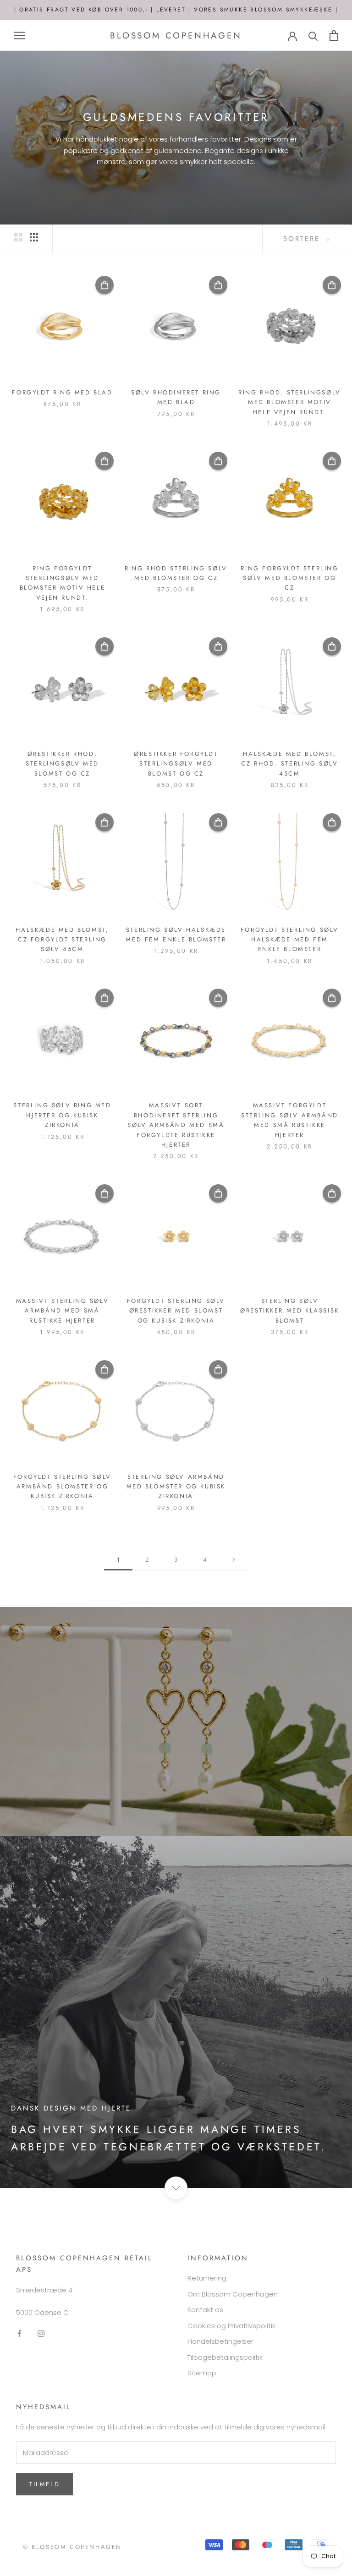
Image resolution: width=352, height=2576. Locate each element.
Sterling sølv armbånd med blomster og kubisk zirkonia (176, 1487)
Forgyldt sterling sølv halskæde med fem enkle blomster (290, 940)
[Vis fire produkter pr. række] (34, 237)
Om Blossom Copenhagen (233, 2294)
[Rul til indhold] (176, 2188)
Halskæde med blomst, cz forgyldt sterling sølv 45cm (62, 940)
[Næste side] (234, 1560)
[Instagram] (41, 2333)
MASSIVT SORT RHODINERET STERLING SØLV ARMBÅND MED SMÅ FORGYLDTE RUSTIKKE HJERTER (176, 1125)
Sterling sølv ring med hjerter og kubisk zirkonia (62, 1115)
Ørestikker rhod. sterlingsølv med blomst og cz (62, 764)
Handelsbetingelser (220, 2341)
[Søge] (313, 36)
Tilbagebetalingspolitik (225, 2357)
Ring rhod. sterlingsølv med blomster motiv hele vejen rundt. (290, 402)
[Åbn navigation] (19, 36)
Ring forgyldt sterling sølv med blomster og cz (289, 578)
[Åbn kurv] (334, 36)
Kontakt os (205, 2310)
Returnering (207, 2278)
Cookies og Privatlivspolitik (231, 2326)
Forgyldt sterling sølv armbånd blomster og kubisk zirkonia (62, 1487)
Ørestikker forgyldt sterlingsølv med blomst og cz (176, 764)
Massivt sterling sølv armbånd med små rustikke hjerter (63, 1311)
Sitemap (202, 2373)
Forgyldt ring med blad (62, 392)
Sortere (303, 239)
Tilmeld (44, 2484)
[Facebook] (19, 2333)
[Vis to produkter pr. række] (18, 237)
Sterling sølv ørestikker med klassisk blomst (290, 1311)
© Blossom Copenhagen (72, 2547)
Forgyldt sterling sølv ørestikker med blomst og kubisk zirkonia (176, 1311)
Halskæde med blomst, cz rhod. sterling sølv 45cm (289, 764)
